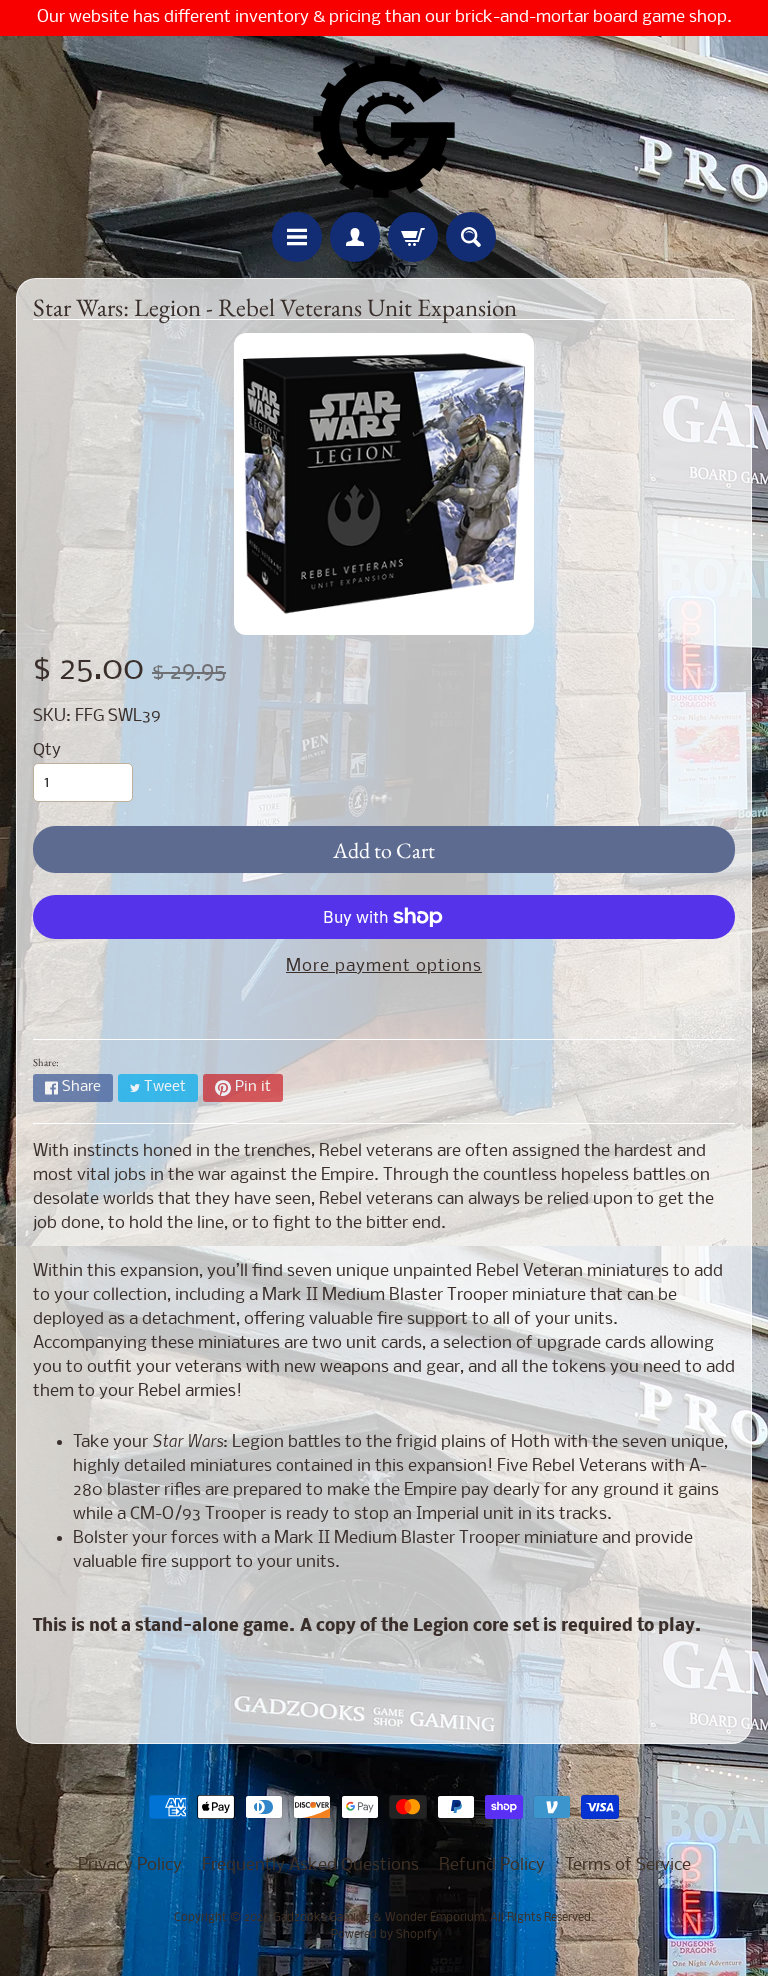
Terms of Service (628, 1865)
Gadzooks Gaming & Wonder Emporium (378, 1918)
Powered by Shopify (384, 1935)
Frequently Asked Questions (310, 1865)
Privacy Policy (130, 1865)
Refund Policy (492, 1865)
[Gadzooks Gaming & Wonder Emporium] (384, 127)
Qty (47, 750)
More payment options (384, 966)
